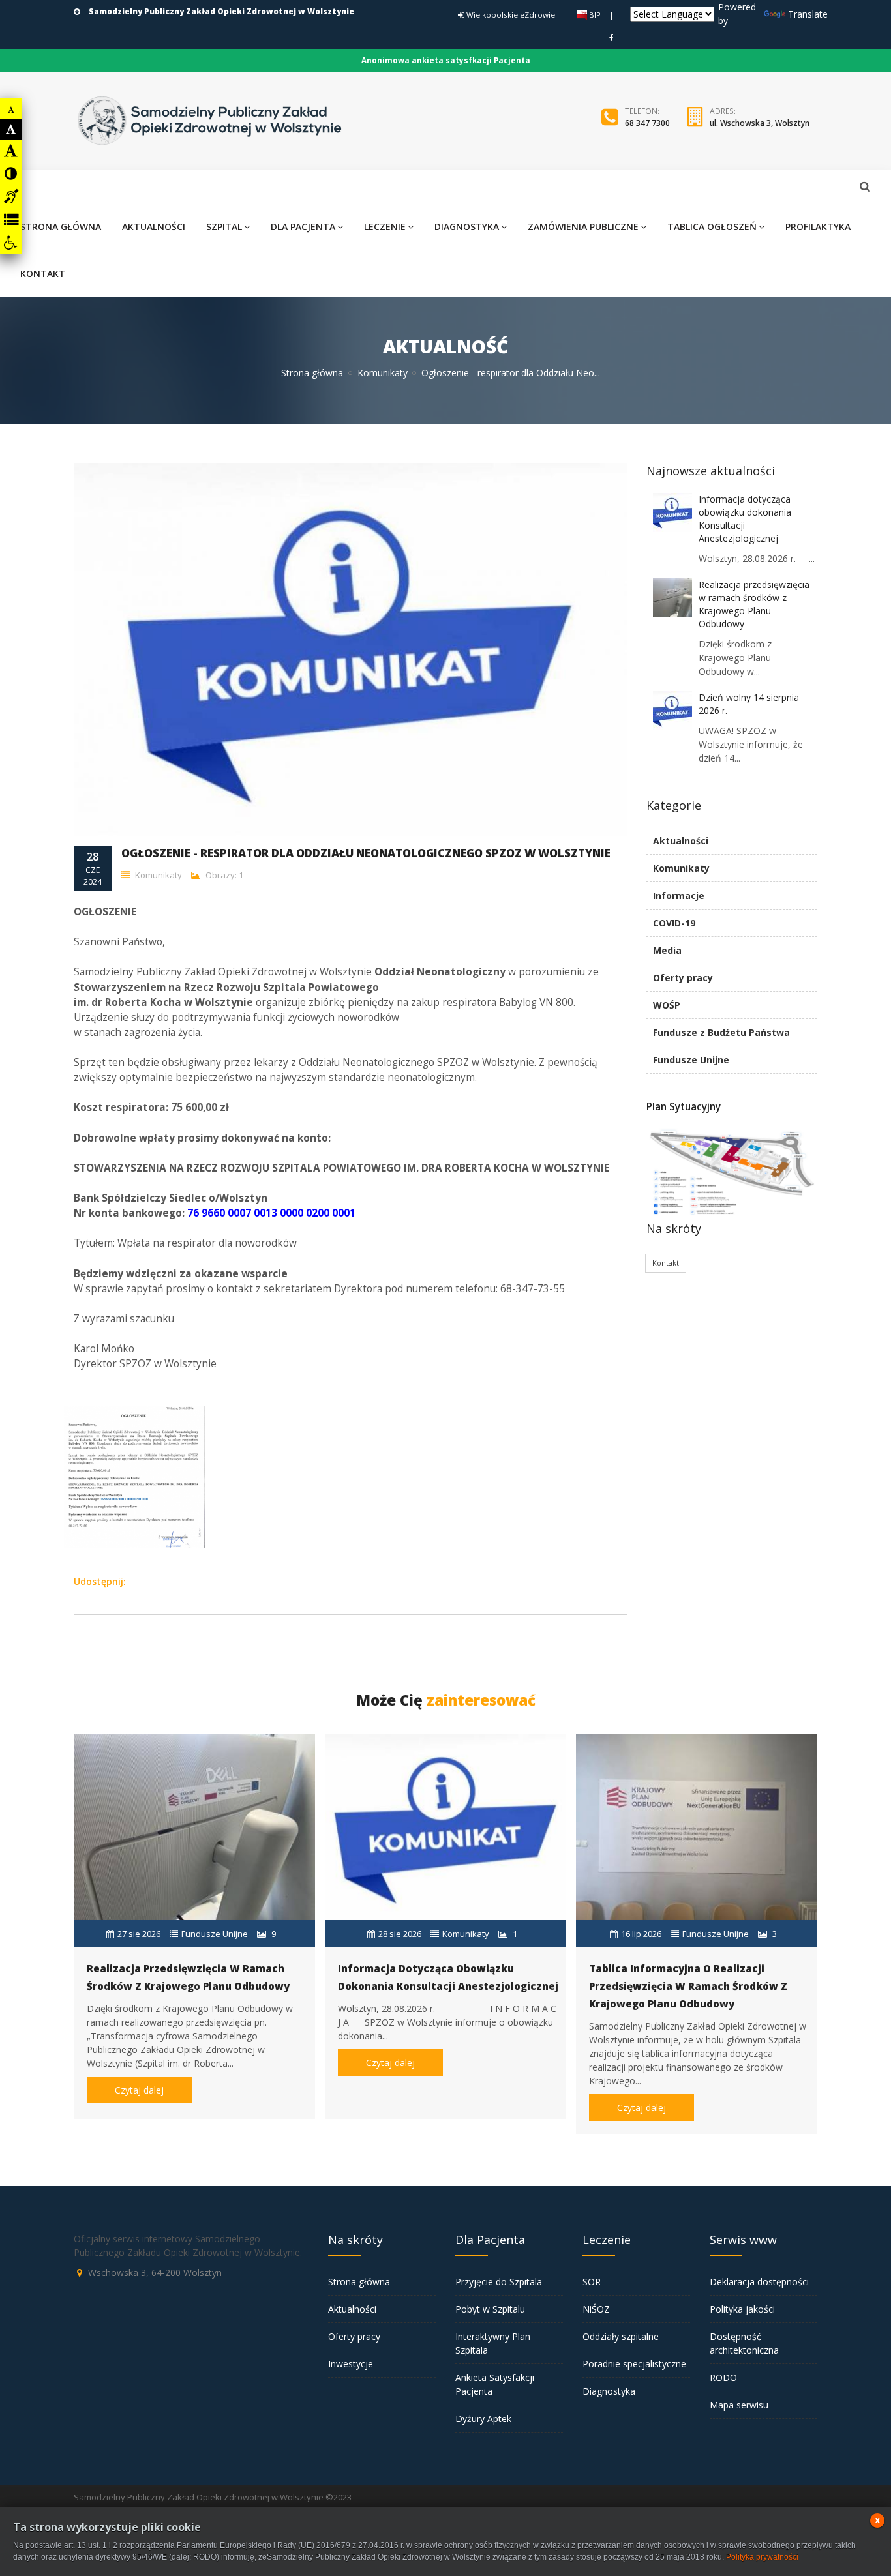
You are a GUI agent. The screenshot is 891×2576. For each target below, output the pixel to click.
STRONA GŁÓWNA (61, 227)
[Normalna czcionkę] (11, 129)
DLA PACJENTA (303, 227)
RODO (723, 2377)
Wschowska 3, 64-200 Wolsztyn (155, 2273)
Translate (808, 14)
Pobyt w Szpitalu (490, 2309)
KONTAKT (43, 274)
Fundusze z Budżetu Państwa (721, 1032)
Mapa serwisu (739, 2405)
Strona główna (312, 373)
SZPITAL (224, 227)
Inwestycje (351, 2364)
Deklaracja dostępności (759, 2282)
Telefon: (642, 111)
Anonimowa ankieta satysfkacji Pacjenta (446, 60)
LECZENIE (385, 227)
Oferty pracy (683, 978)
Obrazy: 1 (223, 875)
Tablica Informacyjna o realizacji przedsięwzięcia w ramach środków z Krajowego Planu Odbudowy (688, 1986)
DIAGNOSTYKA (467, 227)
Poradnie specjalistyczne (634, 2364)
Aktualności (681, 841)
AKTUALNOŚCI (154, 227)
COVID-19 (674, 923)
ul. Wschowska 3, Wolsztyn (760, 123)
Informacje (679, 896)
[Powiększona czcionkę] (11, 151)
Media (667, 950)
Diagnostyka (609, 2391)
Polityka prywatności (762, 2557)
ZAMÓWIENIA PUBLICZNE (583, 227)
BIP (594, 15)
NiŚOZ (596, 2309)
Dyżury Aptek (483, 2419)
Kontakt (666, 1263)
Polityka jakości (742, 2309)
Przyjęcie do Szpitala (499, 2282)
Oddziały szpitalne (621, 2336)
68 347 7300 (647, 123)
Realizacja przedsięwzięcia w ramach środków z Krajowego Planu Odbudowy (754, 604)
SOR (592, 2282)
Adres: (723, 111)
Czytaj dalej (139, 2090)
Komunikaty (383, 373)
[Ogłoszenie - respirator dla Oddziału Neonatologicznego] (132, 1408)
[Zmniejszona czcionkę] (11, 110)
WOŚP (667, 1005)
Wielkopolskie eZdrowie (510, 15)
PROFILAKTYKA (818, 227)
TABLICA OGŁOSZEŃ (712, 227)
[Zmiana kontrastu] (11, 173)
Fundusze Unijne (691, 1060)
